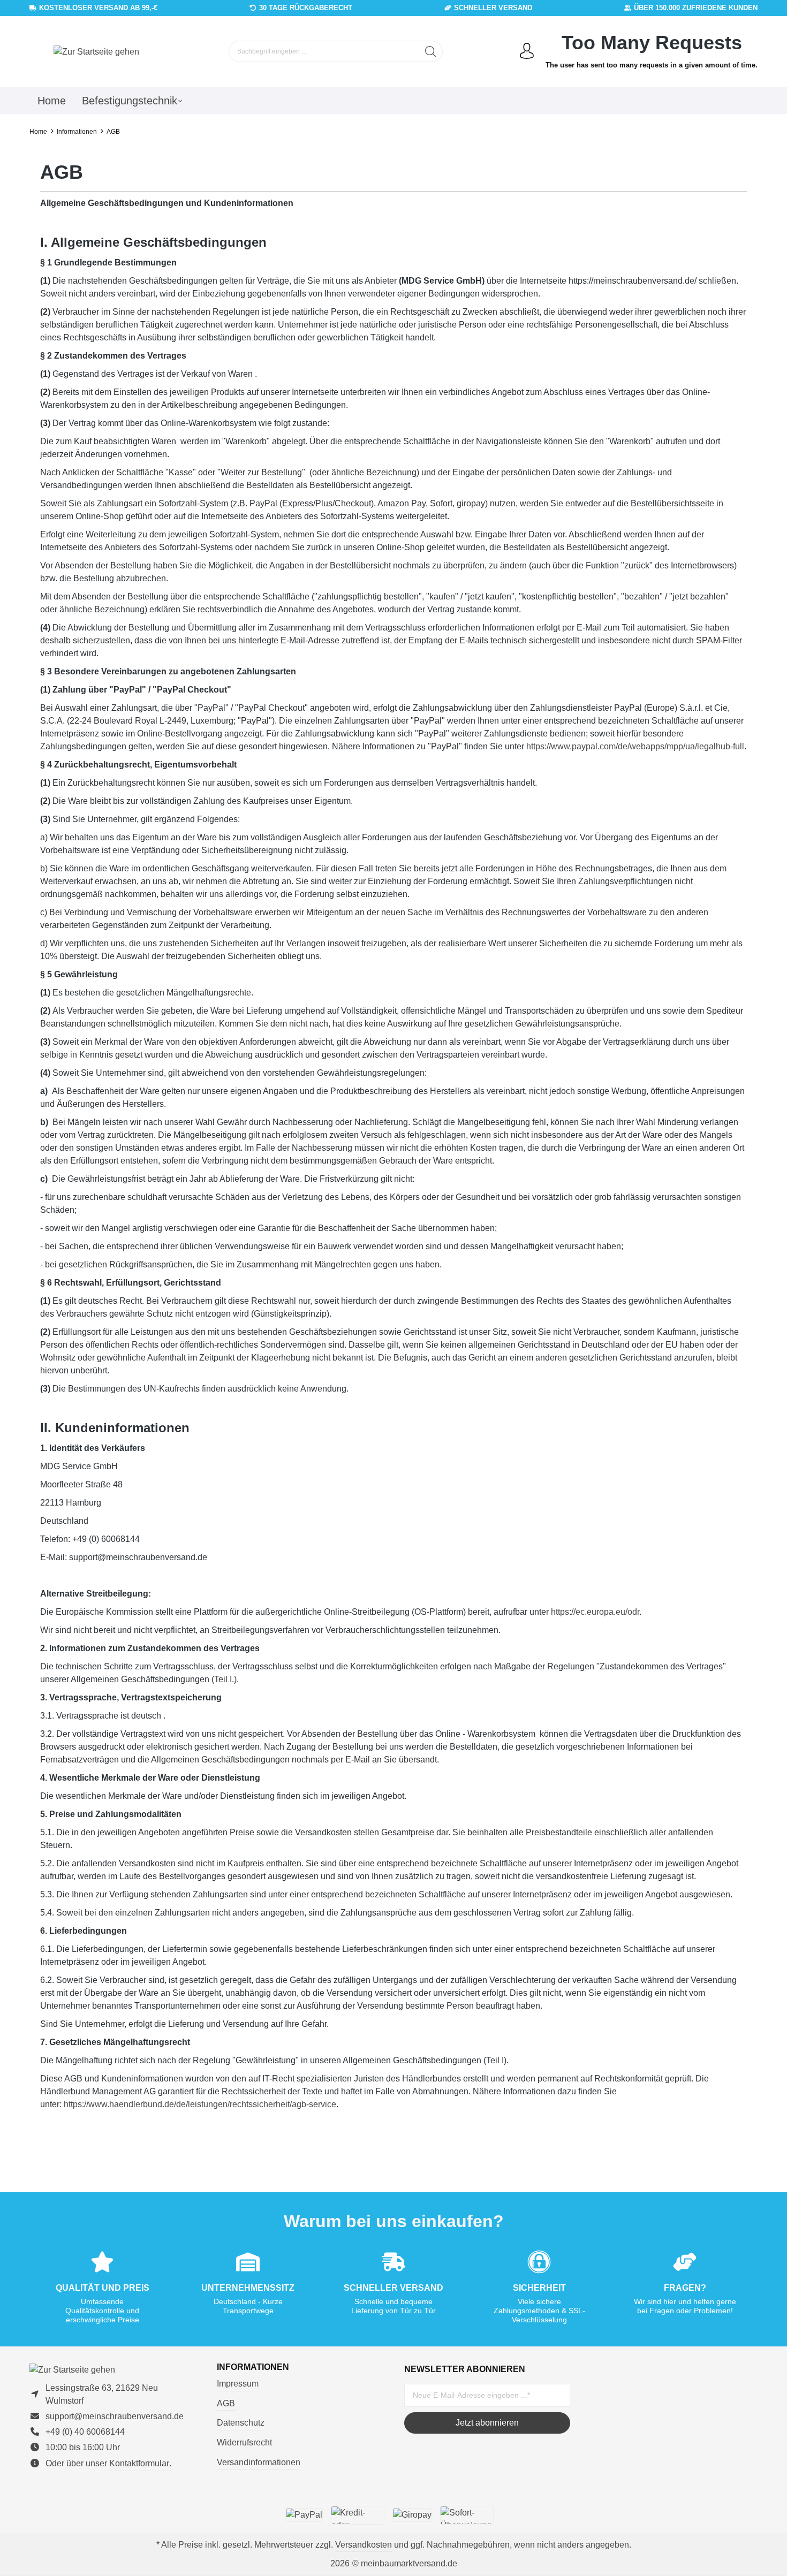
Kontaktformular (139, 2463)
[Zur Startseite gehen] (96, 52)
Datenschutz (241, 2423)
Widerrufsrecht (244, 2442)
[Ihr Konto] (527, 51)
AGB (226, 2403)
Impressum (238, 2384)
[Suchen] (431, 51)
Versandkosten (364, 2545)
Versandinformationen (259, 2462)
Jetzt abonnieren (487, 2423)
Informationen (253, 2367)
